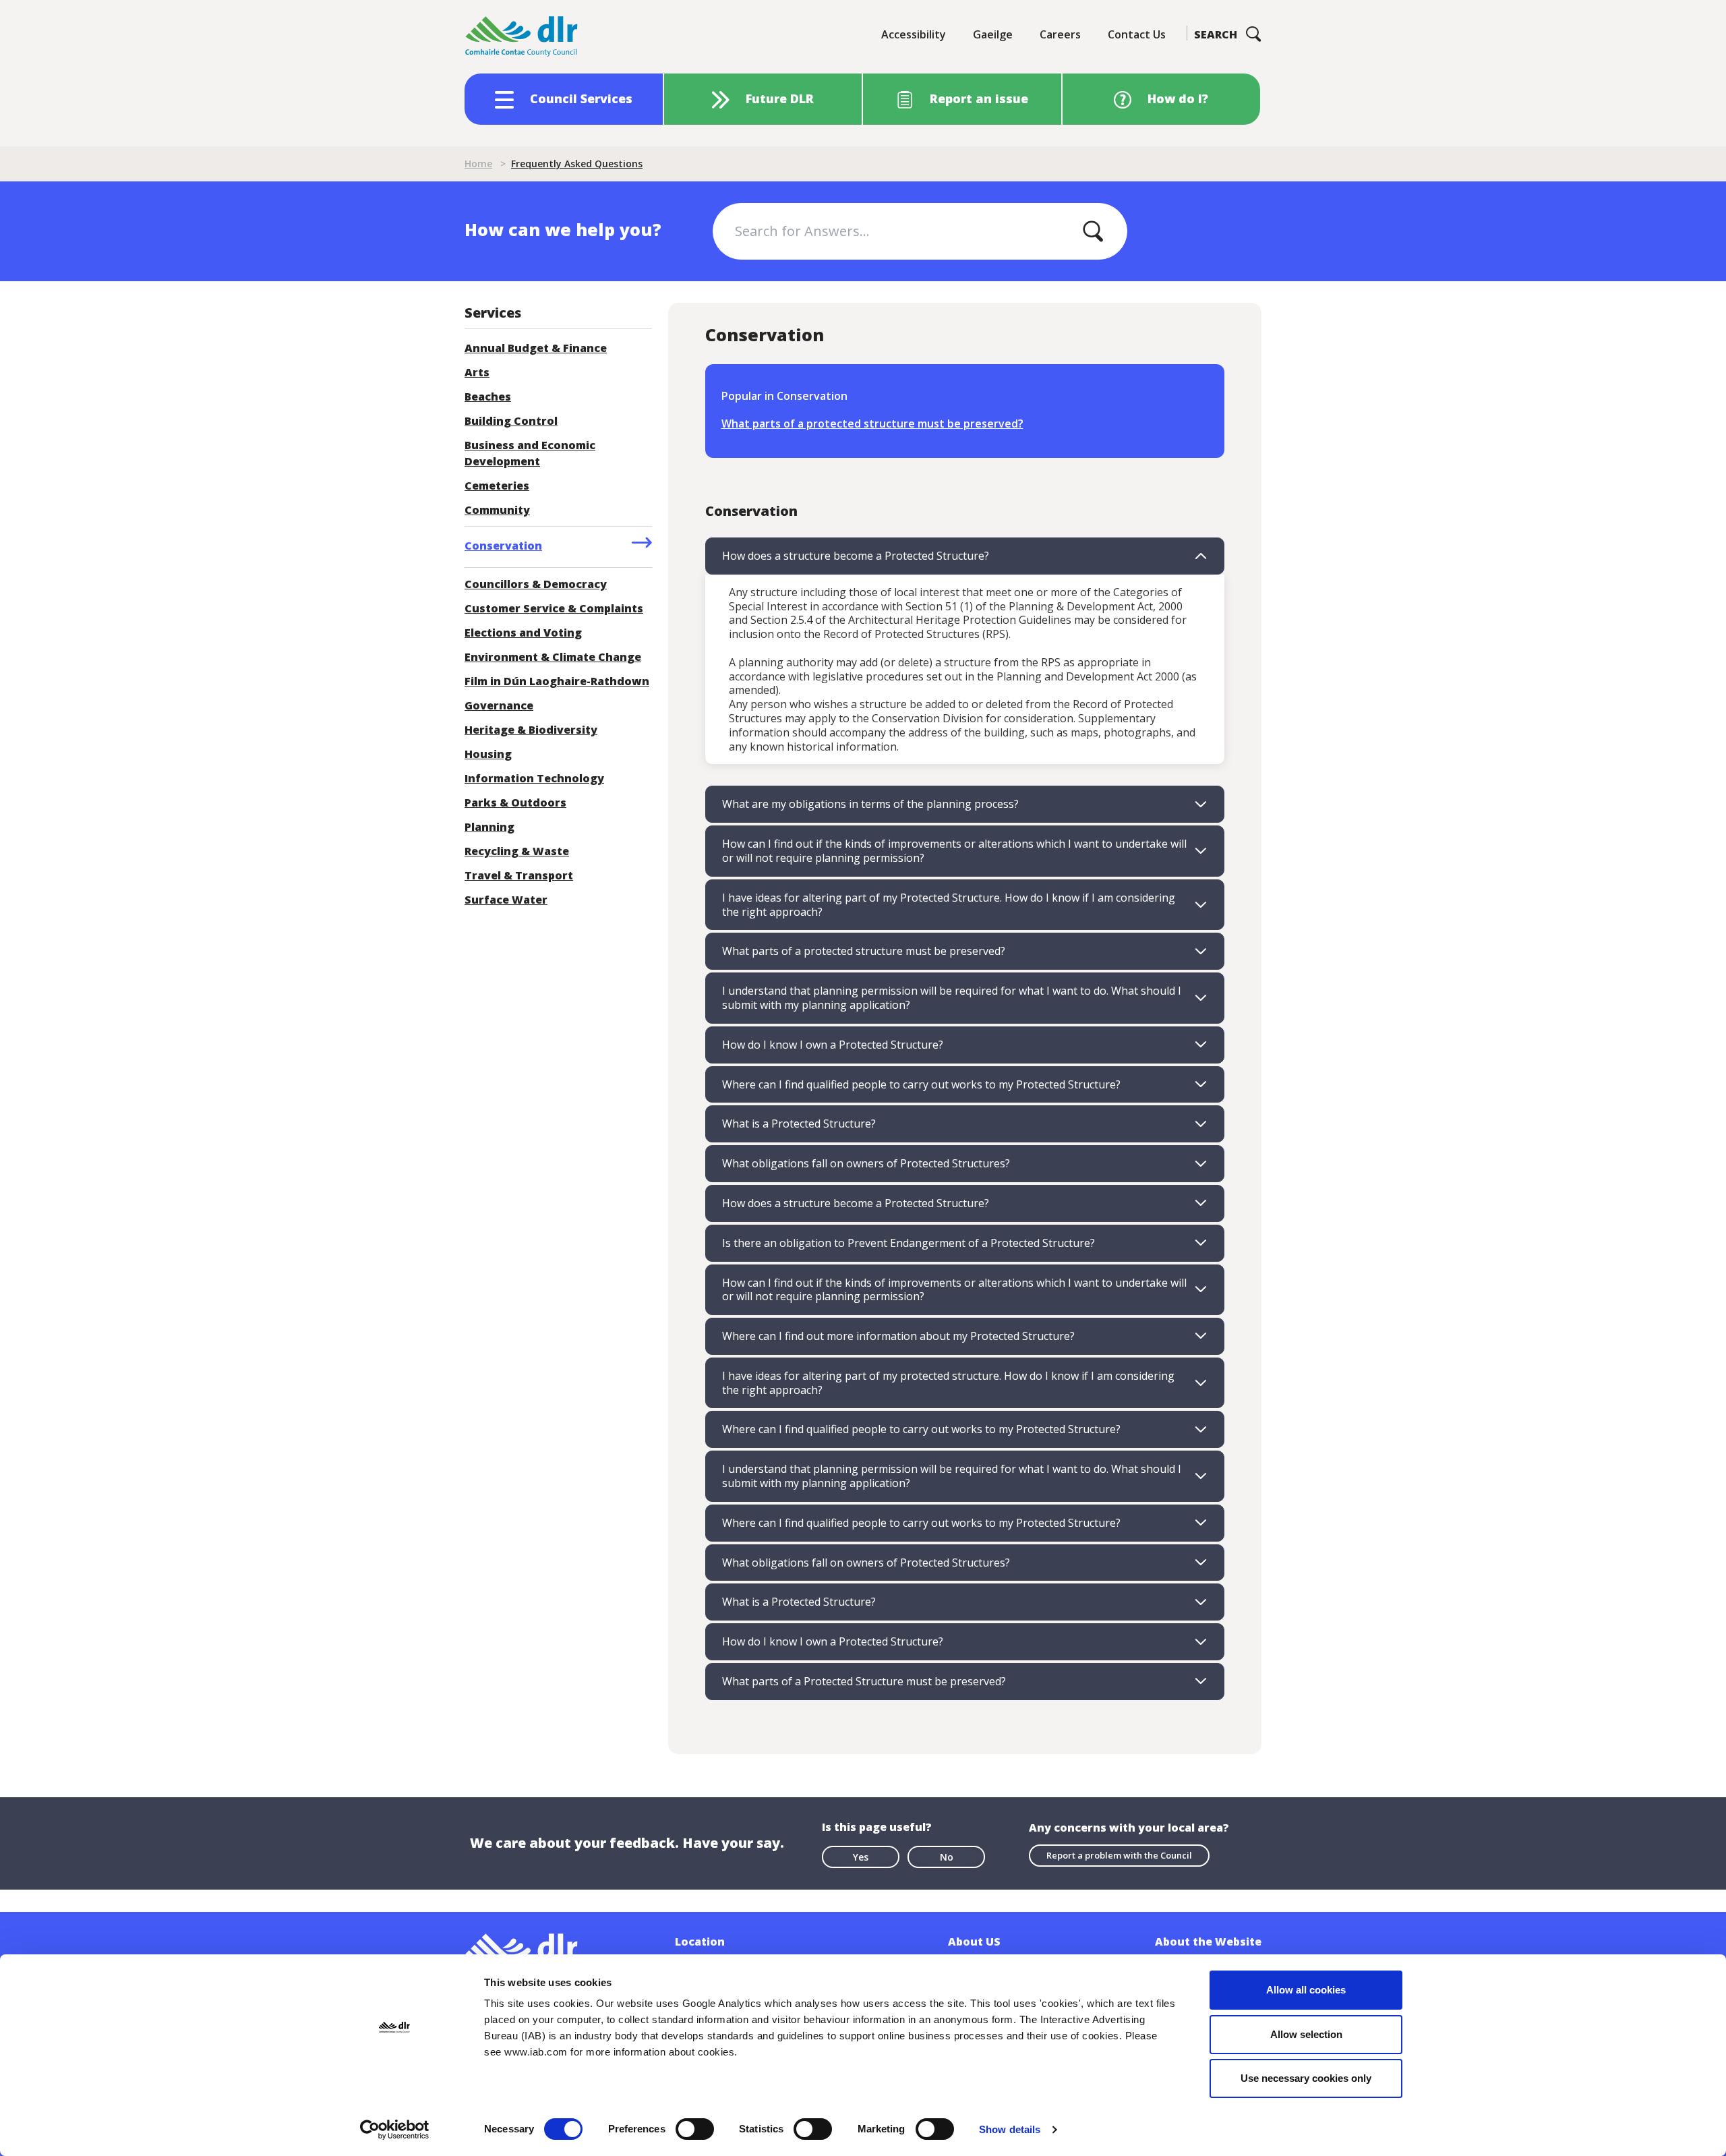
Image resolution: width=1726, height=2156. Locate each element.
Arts (477, 372)
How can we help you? (563, 229)
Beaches (488, 397)
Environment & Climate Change (553, 657)
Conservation (503, 546)
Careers (1060, 34)
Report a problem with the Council (1119, 1855)
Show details (1010, 2129)
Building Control (511, 421)
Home (478, 164)
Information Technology (534, 778)
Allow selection (1306, 2034)
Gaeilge (993, 34)
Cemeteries (497, 486)
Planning (489, 827)
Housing (488, 754)
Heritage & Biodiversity (531, 730)
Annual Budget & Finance (536, 348)
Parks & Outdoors (515, 803)
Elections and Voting (523, 633)
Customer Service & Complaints (554, 608)
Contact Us (1137, 34)
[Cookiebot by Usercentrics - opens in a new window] (395, 2130)
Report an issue (979, 98)
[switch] (695, 2128)
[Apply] (1093, 231)
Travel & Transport (519, 875)
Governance (499, 705)
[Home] (522, 37)
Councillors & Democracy (536, 584)
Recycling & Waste (517, 851)
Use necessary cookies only (1306, 2078)
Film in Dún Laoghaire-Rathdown (557, 681)
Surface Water (506, 900)
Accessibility (914, 34)
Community (497, 510)
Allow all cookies (1306, 1990)
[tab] (965, 556)
